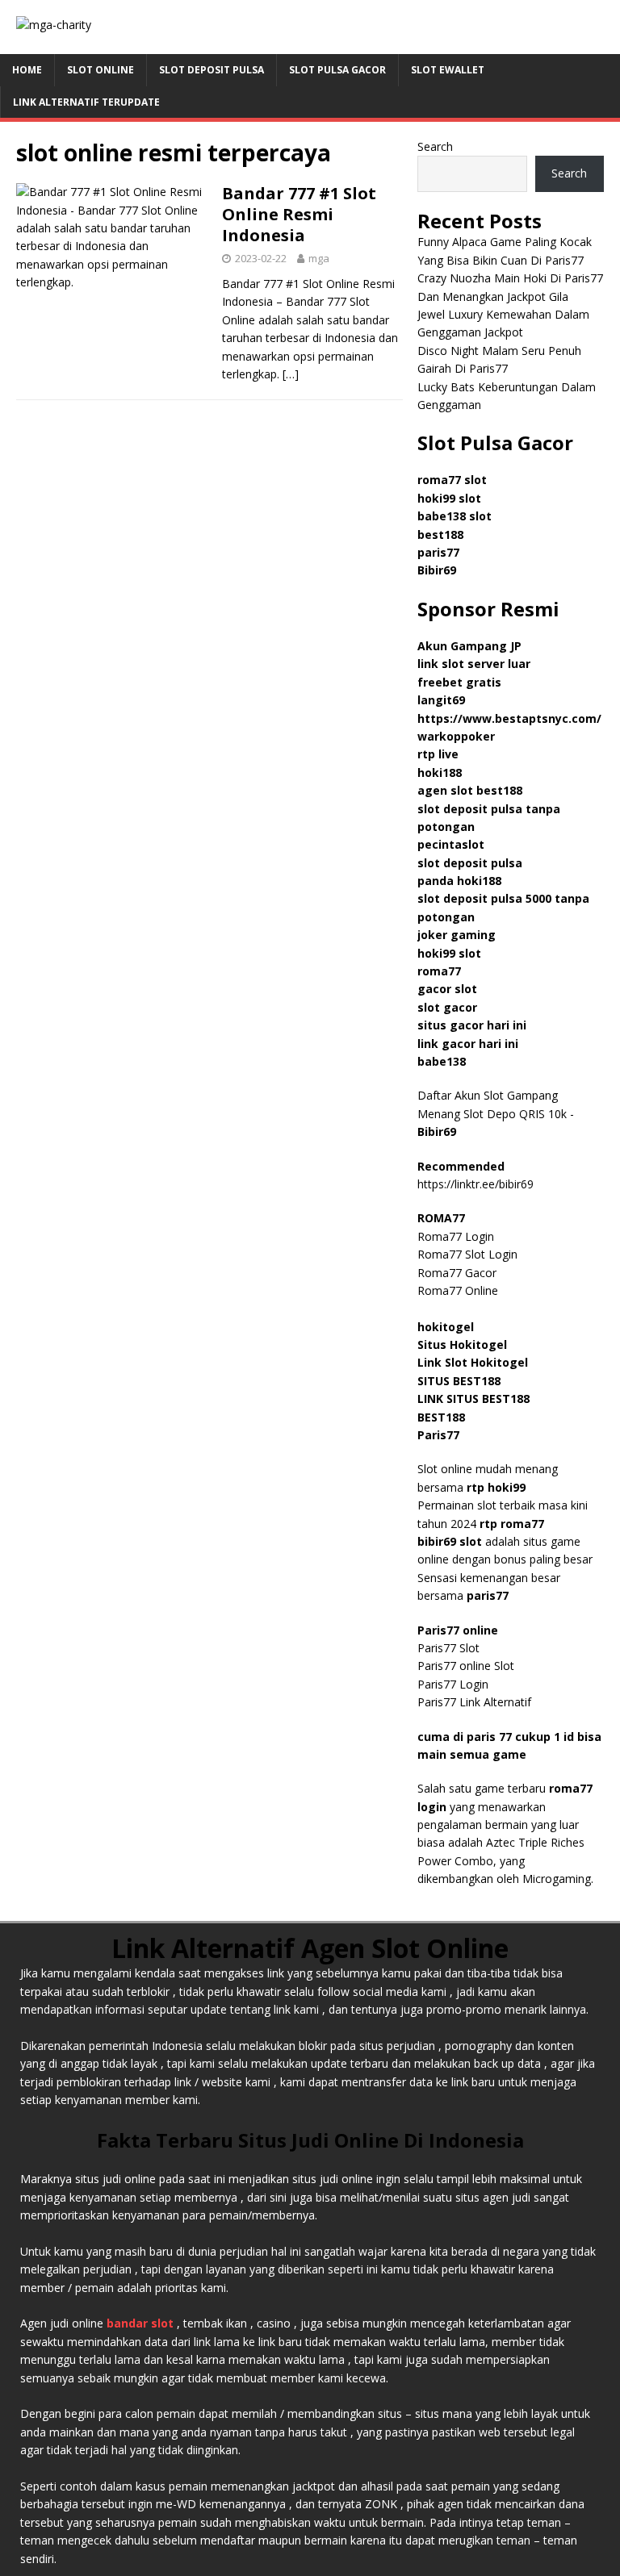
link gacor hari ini (468, 1044)
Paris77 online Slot (467, 1666)
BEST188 (441, 1417)
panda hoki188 (459, 881)
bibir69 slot (450, 1541)
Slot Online (101, 70)
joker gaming (457, 935)
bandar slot (140, 2323)
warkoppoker (456, 736)
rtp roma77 (512, 1524)
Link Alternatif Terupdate (86, 102)
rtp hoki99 (496, 1487)
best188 (440, 534)
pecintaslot (451, 844)
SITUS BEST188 (459, 1381)
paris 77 (489, 1737)
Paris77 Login (453, 1684)
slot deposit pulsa (470, 863)
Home (27, 70)
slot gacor (447, 1007)
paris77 (488, 1595)
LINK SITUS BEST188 (473, 1399)
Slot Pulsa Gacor (337, 70)
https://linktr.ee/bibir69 (475, 1184)
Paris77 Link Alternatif (474, 1702)
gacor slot (447, 989)
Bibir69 (437, 570)
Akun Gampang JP (469, 646)
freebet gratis (459, 682)
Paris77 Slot (448, 1648)
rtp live (438, 754)
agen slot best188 (470, 790)
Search (435, 146)
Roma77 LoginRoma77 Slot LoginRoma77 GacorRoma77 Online (467, 1254)
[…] (291, 374)
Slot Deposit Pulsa (212, 70)
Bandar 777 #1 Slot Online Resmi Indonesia (299, 214)
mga (319, 258)
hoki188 (440, 772)
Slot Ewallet (448, 70)
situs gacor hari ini (472, 1025)
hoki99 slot (449, 498)
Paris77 (438, 1435)
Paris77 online (459, 1630)
